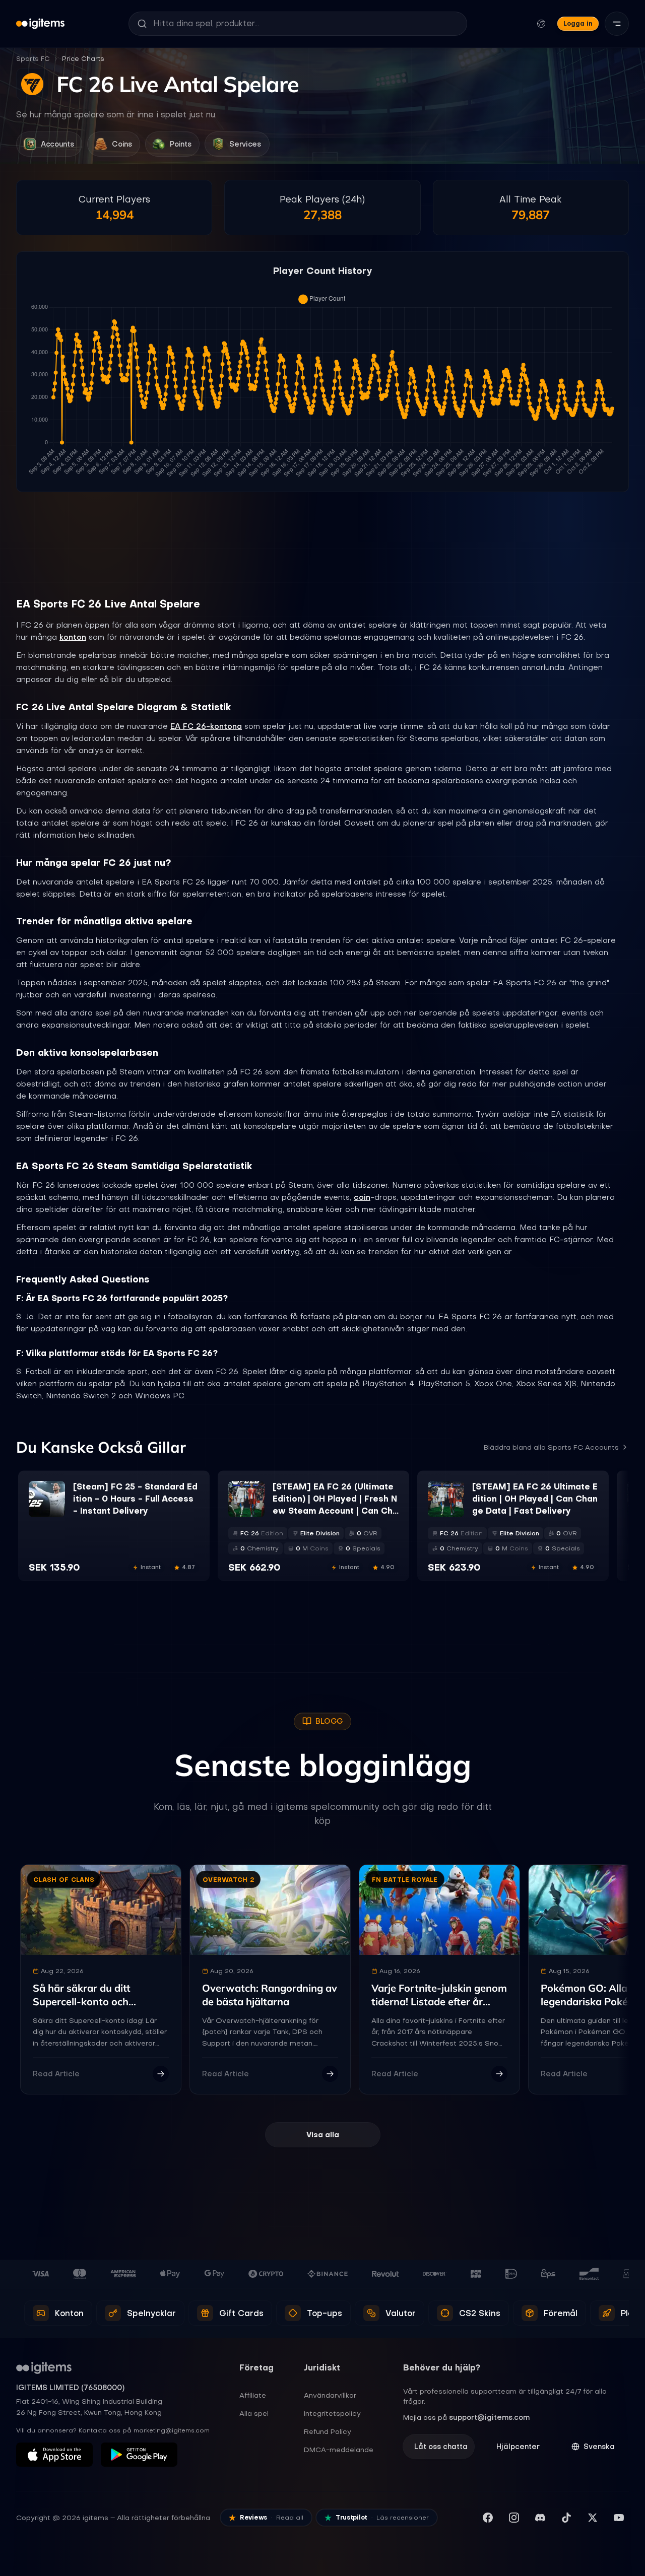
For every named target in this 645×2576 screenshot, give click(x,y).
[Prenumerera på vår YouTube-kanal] (619, 2518)
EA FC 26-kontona (206, 726)
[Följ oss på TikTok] (566, 2518)
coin (362, 1197)
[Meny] (617, 24)
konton (73, 637)
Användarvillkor (330, 2395)
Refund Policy (328, 2431)
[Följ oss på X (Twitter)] (593, 2518)
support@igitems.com (489, 2417)
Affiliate (253, 2395)
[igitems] (40, 24)
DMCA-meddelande (339, 2450)
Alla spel (254, 2413)
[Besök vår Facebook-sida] (488, 2518)
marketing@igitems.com (172, 2430)
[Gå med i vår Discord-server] (540, 2518)
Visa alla (323, 2135)
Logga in (578, 23)
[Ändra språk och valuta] (541, 24)
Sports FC (33, 59)
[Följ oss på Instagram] (514, 2518)
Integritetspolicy (332, 2413)
